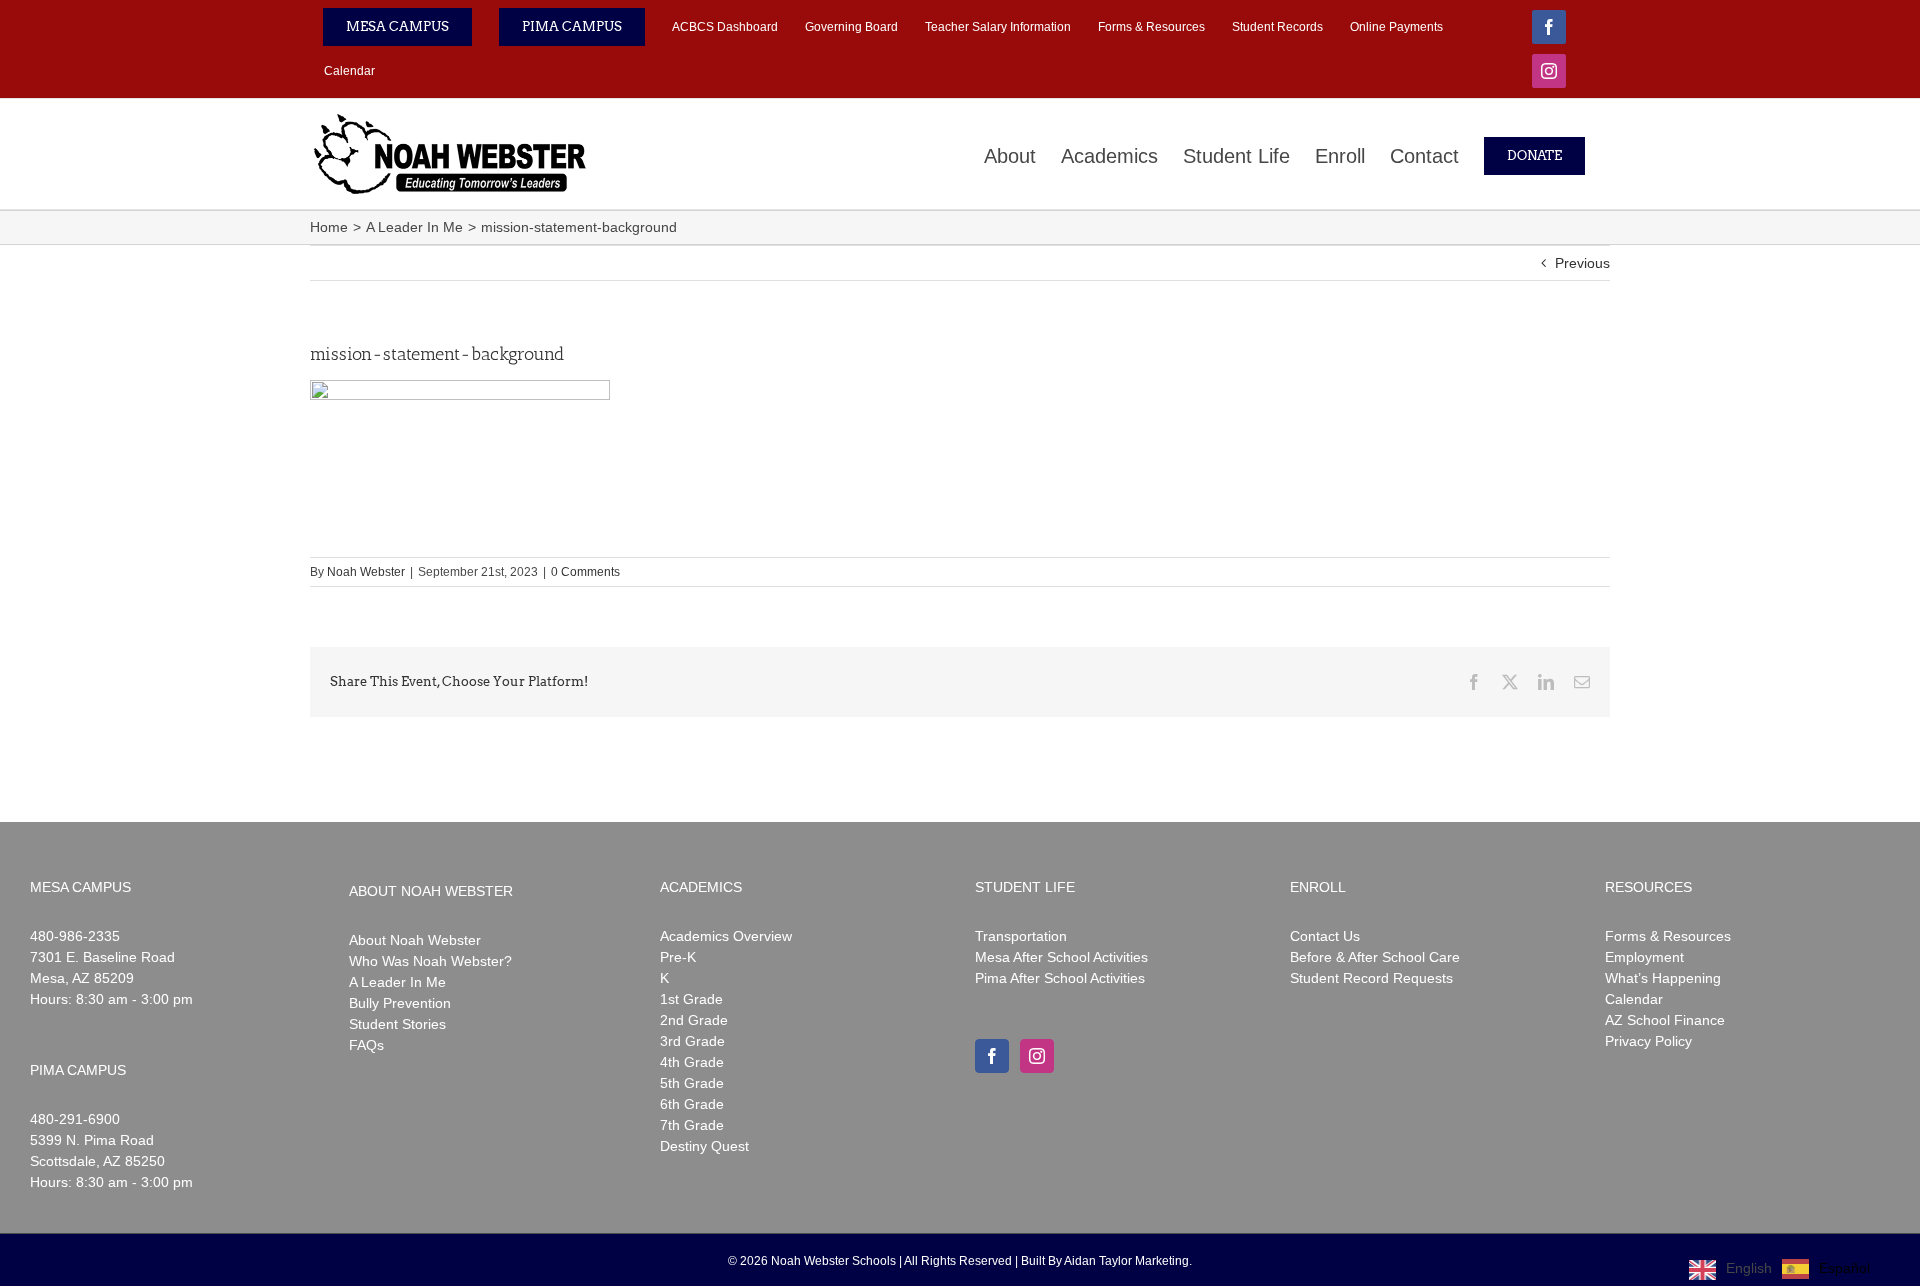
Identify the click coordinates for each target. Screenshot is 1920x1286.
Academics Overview (726, 936)
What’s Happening (1663, 978)
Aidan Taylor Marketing (1126, 1261)
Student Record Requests (1371, 978)
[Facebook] (992, 1056)
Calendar (1634, 999)
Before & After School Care (1375, 957)
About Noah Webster (415, 940)
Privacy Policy (1648, 1041)
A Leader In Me (397, 982)
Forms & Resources (1668, 936)
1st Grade (691, 999)
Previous (1582, 263)
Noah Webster (366, 572)
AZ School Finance (1665, 1020)
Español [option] (1844, 1268)
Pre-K (678, 957)
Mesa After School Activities (1061, 957)
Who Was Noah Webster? (430, 961)
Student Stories (397, 1024)
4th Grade (692, 1062)
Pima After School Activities (1060, 978)
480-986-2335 (75, 936)
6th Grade (692, 1104)
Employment (1644, 957)
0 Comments (585, 572)
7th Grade (692, 1125)
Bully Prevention (400, 1003)
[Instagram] (1037, 1056)
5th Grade (692, 1083)
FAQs (366, 1045)
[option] (1826, 1269)
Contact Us (1325, 936)
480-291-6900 (75, 1119)
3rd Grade (692, 1041)
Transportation (1021, 936)
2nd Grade (694, 1020)
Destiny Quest (704, 1146)
